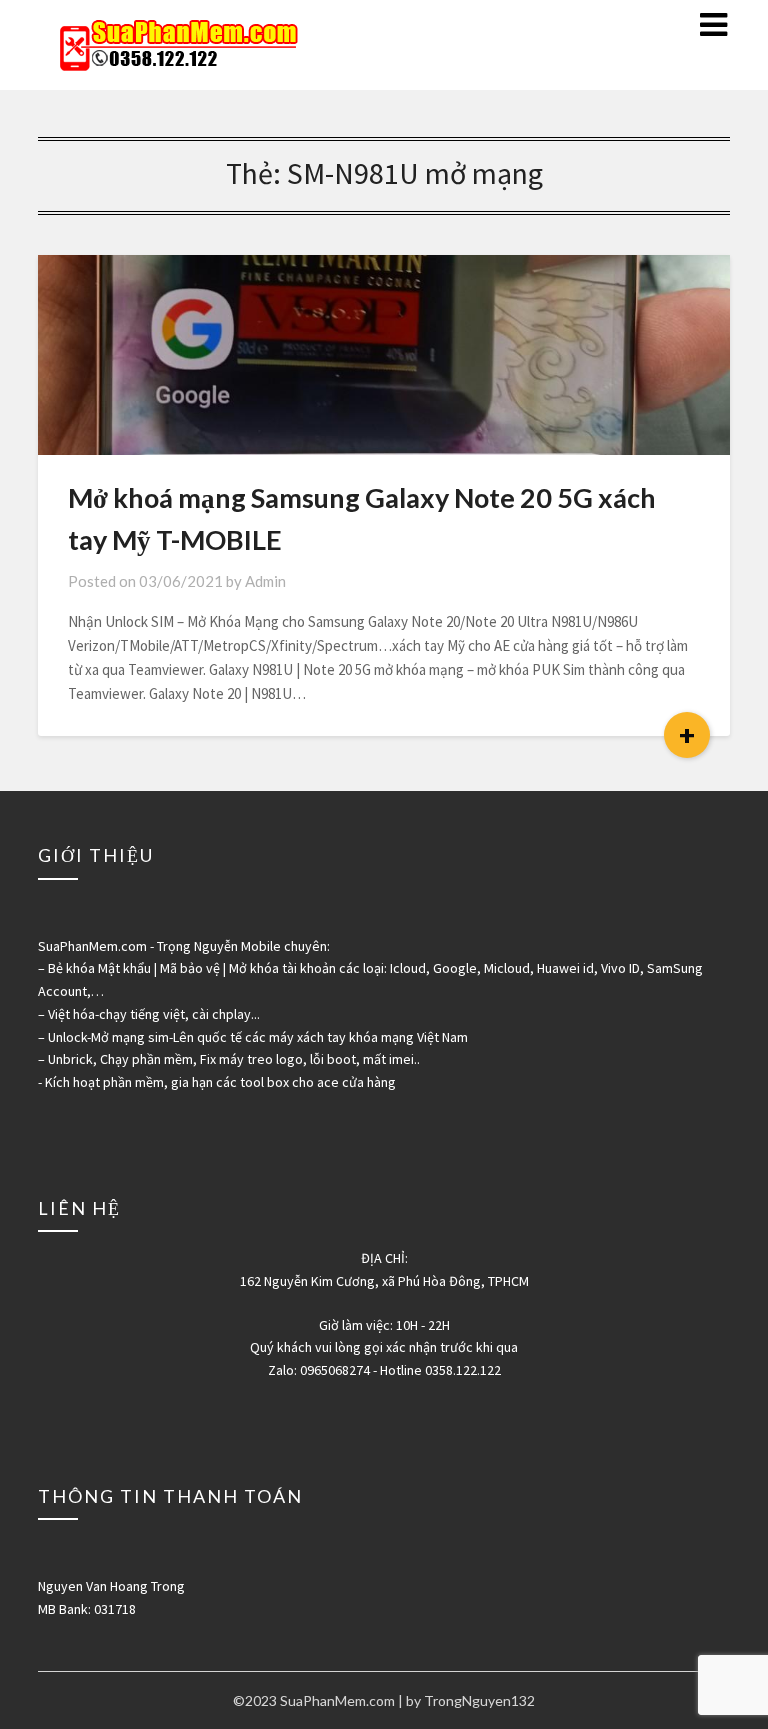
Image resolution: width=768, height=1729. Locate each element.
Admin (265, 581)
